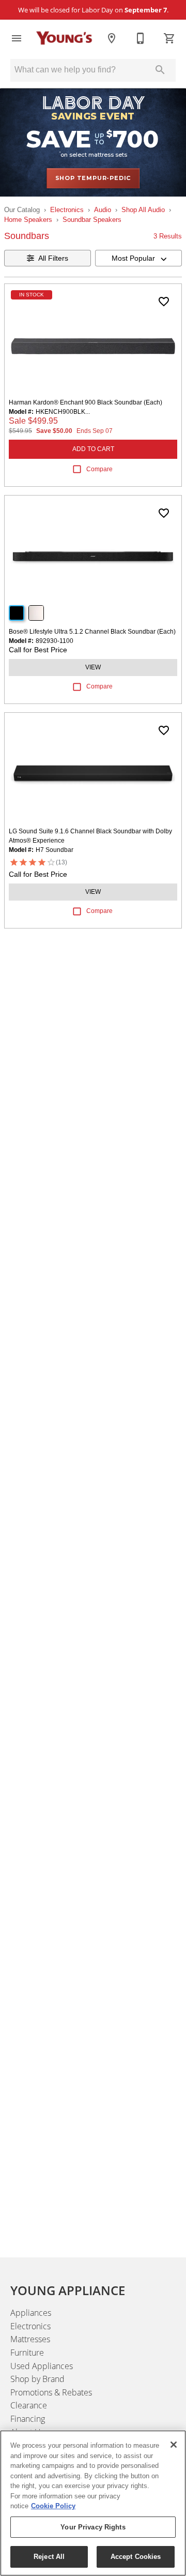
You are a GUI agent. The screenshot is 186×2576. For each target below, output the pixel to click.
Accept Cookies (136, 2557)
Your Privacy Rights (93, 2527)
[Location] (112, 38)
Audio (103, 210)
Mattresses (30, 2339)
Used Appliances (42, 2366)
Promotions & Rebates (51, 2392)
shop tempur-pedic (93, 178)
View (93, 667)
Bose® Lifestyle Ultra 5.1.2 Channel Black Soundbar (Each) (92, 632)
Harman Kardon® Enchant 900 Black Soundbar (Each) (86, 402)
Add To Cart (93, 449)
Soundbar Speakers (92, 220)
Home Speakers (28, 220)
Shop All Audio (143, 210)
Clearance (29, 2405)
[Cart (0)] (169, 38)
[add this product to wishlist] (164, 302)
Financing (28, 2419)
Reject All (49, 2557)
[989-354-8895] (141, 38)
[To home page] (64, 38)
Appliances (31, 2313)
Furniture (27, 2353)
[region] (93, 2503)
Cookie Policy (53, 2506)
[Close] (174, 2445)
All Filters (53, 258)
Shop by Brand (37, 2379)
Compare (99, 469)
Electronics (67, 210)
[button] (17, 38)
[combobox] (138, 258)
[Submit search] (160, 70)
